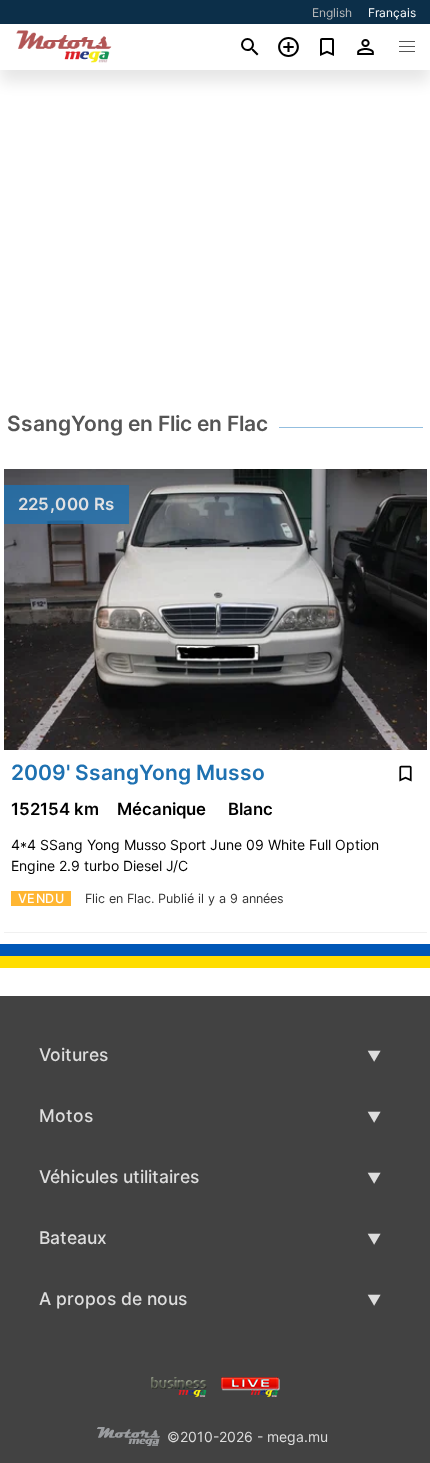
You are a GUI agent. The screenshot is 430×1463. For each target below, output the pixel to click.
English (332, 12)
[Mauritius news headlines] (250, 1385)
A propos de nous (113, 1298)
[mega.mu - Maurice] (128, 1435)
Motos (66, 1115)
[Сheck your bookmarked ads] (327, 47)
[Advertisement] (215, 239)
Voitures (73, 1054)
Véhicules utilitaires (119, 1176)
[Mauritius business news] (179, 1385)
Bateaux (73, 1237)
